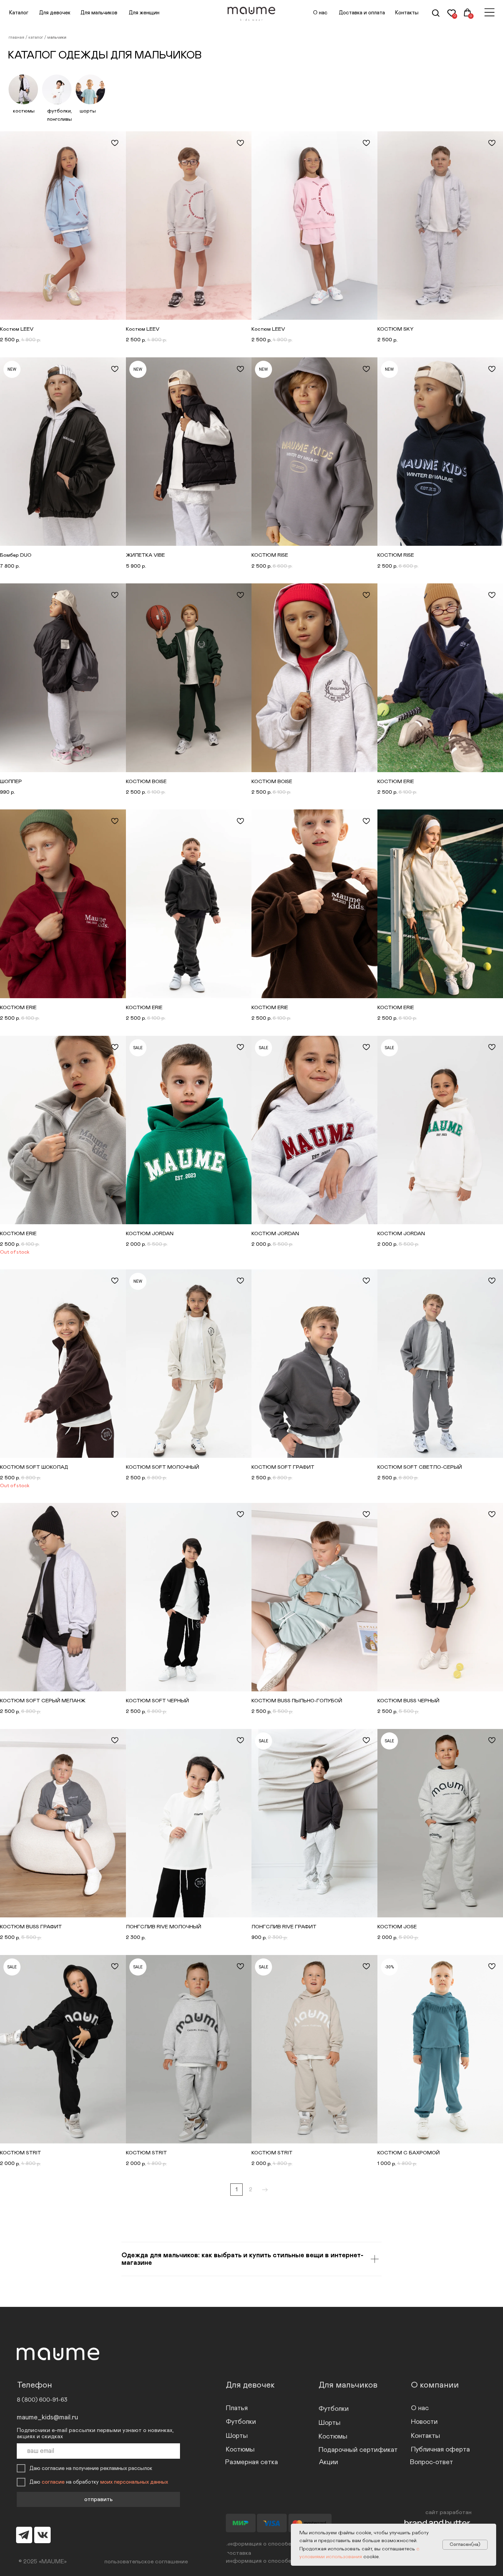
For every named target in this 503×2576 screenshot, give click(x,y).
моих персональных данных (134, 2482)
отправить (98, 2499)
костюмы (24, 111)
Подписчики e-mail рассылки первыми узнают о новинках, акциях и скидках (95, 2433)
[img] (489, 12)
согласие (53, 2482)
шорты (88, 111)
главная (17, 37)
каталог (36, 37)
